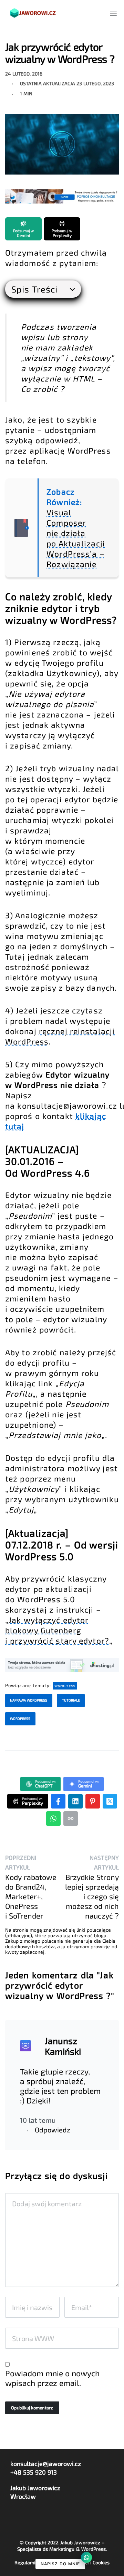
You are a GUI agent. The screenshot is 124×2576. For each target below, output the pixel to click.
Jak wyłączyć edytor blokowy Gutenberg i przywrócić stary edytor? (57, 1630)
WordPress (65, 1686)
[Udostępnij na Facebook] (58, 1801)
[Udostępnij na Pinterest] (93, 1801)
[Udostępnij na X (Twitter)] (110, 1801)
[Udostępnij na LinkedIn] (75, 1801)
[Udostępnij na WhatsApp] (53, 1819)
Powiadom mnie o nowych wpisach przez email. (52, 2378)
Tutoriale (71, 1700)
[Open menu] (113, 13)
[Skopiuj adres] (71, 1819)
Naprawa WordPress (29, 1700)
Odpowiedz (53, 2130)
